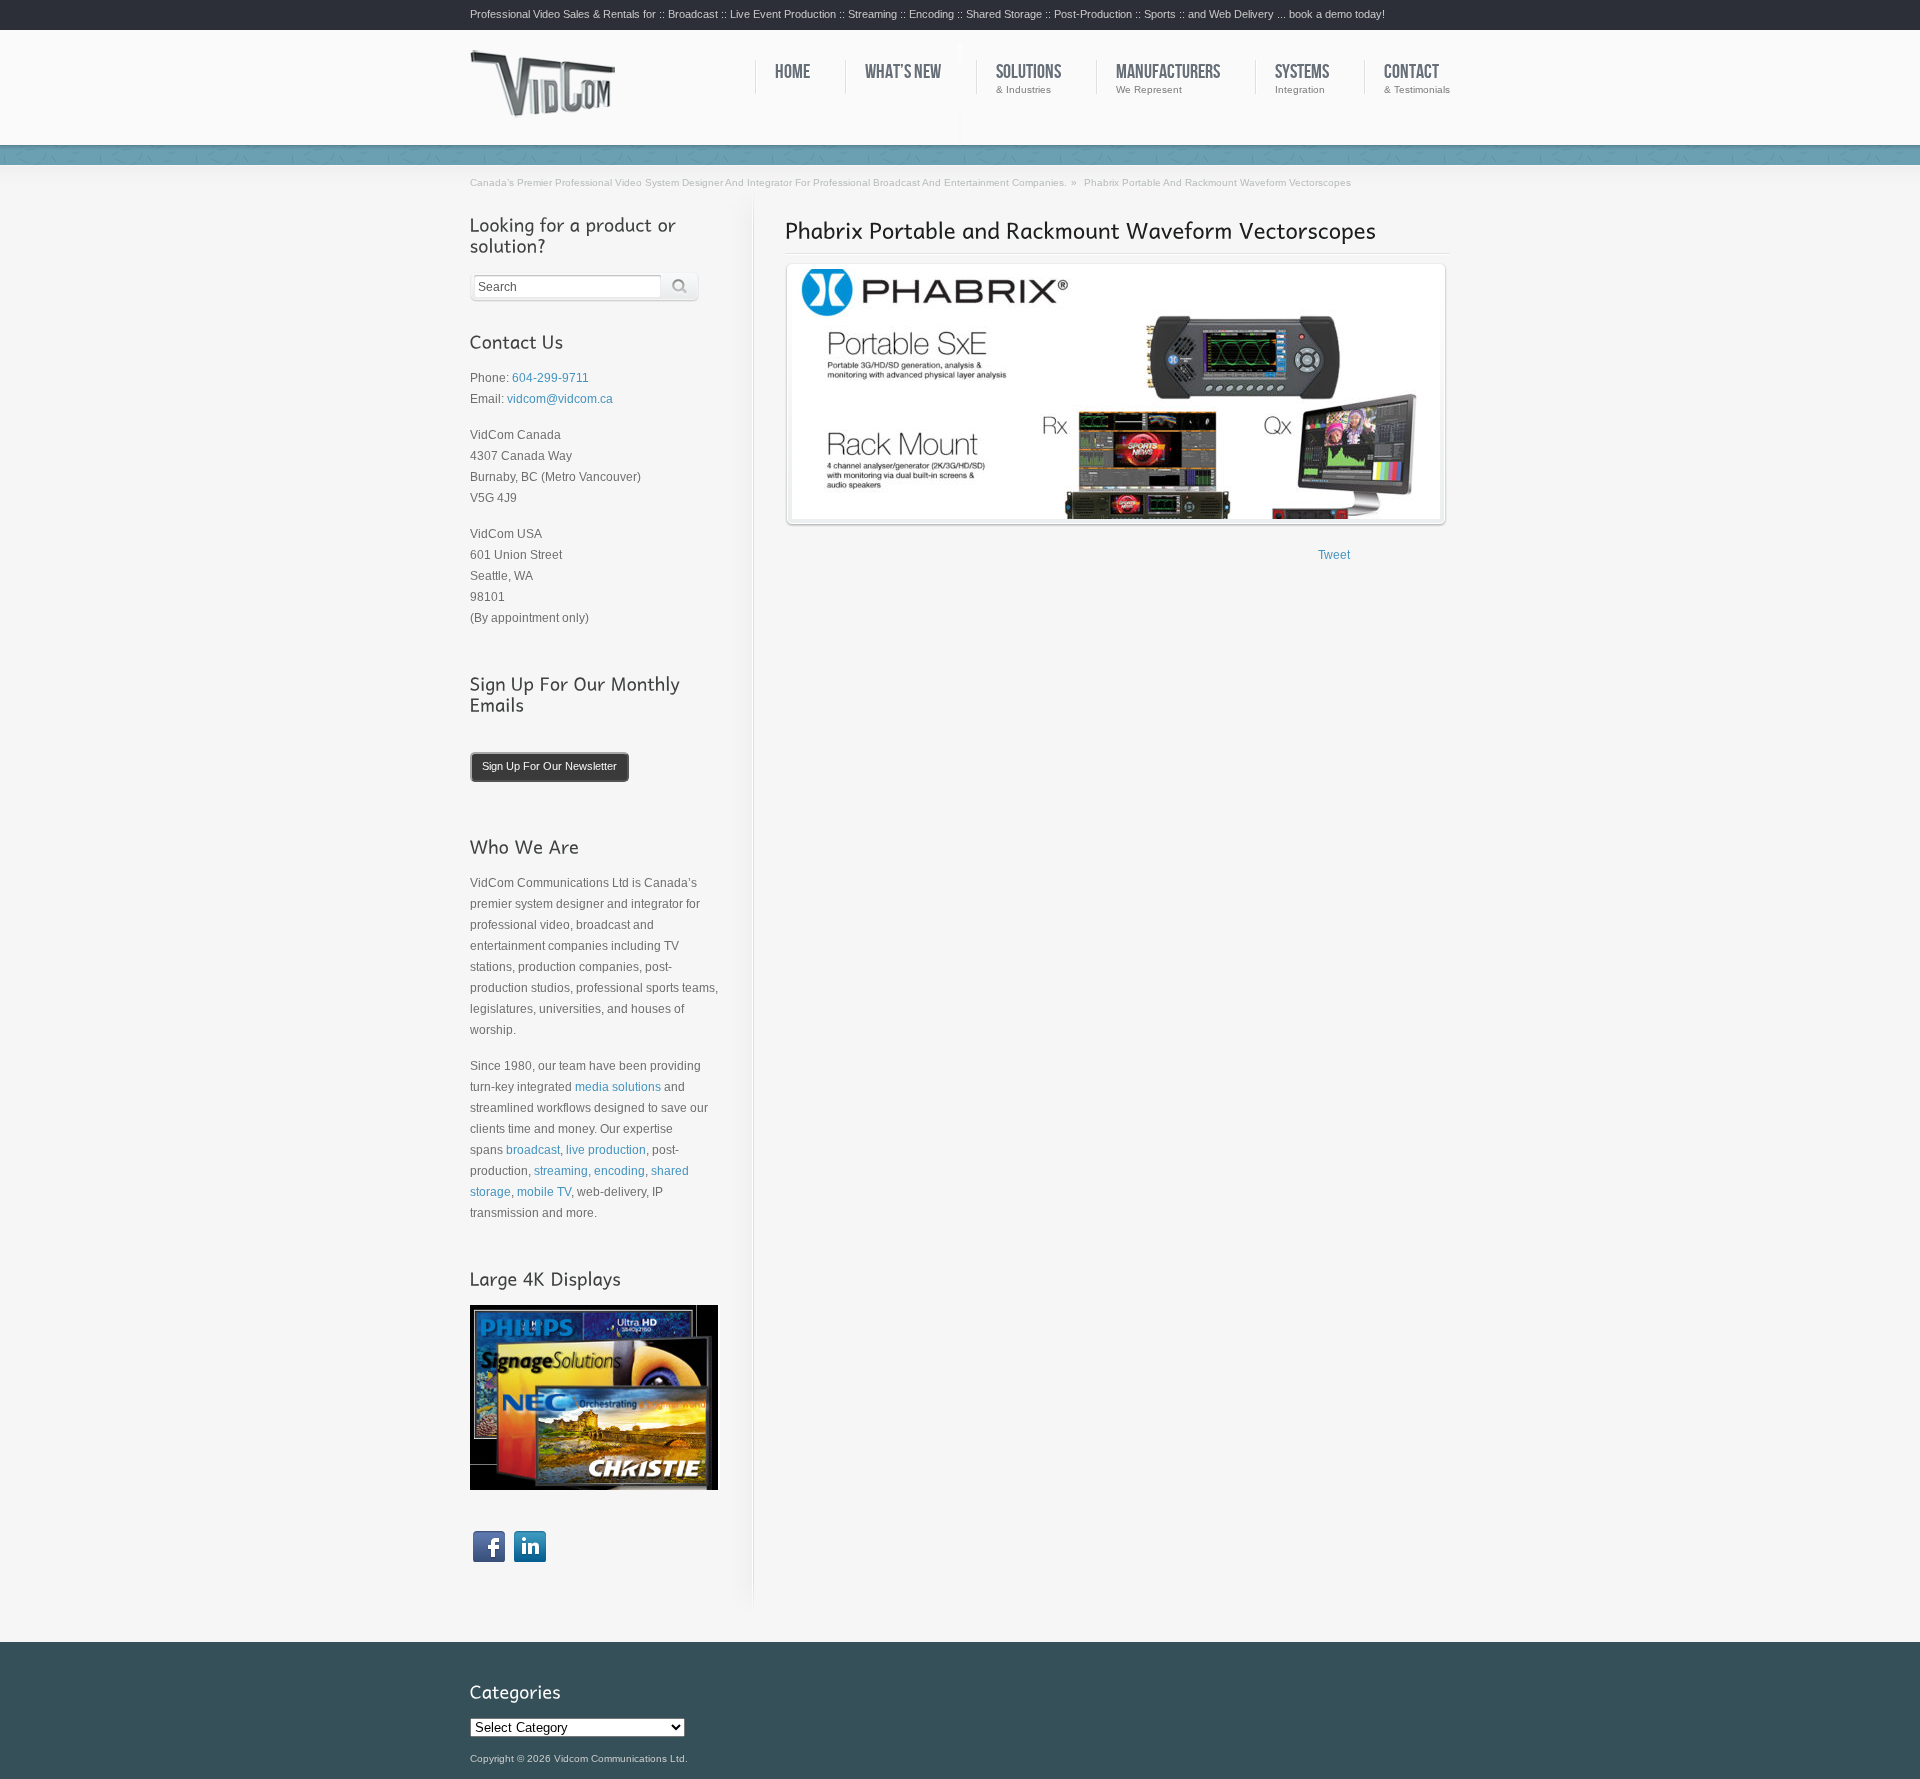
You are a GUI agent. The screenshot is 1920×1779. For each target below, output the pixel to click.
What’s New (903, 72)
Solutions (1028, 72)
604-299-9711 (550, 378)
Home (792, 72)
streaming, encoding (589, 1171)
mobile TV (544, 1192)
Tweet (1334, 555)
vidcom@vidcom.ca (560, 399)
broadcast (533, 1150)
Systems (1302, 72)
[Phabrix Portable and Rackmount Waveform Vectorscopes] (1080, 230)
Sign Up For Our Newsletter (549, 766)
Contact (1411, 72)
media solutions (618, 1087)
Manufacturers (1168, 72)
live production (606, 1150)
